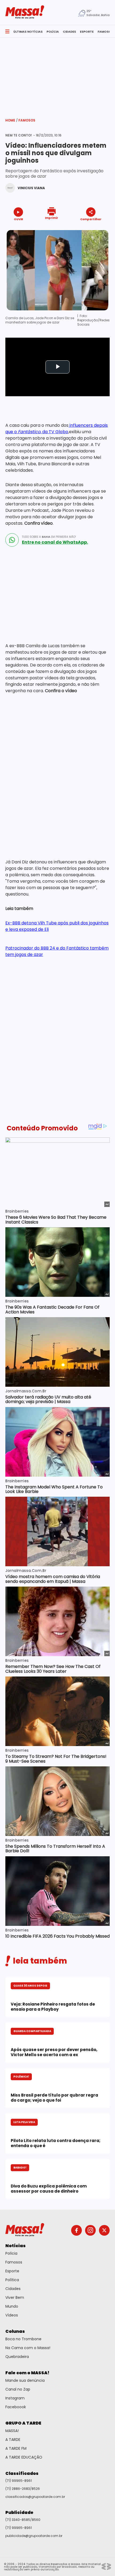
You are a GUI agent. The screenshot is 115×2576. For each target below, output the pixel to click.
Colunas (15, 2331)
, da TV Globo (54, 432)
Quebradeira (17, 2357)
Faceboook (16, 2407)
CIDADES (69, 32)
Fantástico (29, 432)
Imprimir (51, 218)
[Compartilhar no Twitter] (89, 229)
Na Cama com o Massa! (28, 2348)
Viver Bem (15, 2297)
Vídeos (12, 2315)
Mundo (12, 2306)
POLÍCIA (53, 32)
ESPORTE (87, 32)
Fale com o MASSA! (27, 2373)
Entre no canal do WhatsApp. (55, 542)
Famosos (27, 120)
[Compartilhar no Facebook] (83, 229)
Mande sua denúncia (25, 2380)
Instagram (15, 2398)
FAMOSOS (105, 32)
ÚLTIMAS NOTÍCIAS (28, 32)
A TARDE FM (16, 2448)
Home (11, 120)
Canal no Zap (18, 2389)
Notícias (16, 2246)
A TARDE (13, 2440)
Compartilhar (91, 219)
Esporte (12, 2271)
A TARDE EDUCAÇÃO (24, 2457)
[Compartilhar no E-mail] (96, 229)
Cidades (13, 2289)
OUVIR (18, 219)
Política (12, 2280)
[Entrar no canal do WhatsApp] (12, 540)
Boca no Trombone (23, 2339)
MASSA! (12, 2431)
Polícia (11, 2253)
